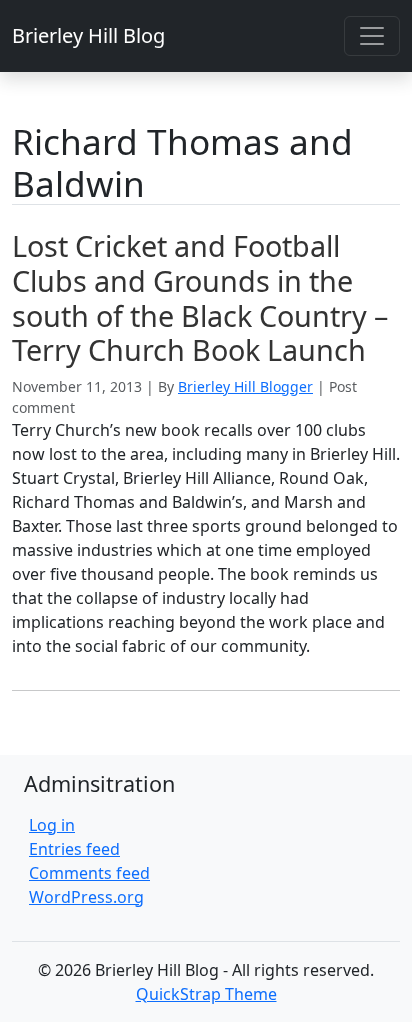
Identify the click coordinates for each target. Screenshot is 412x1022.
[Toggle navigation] (372, 36)
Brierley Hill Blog (88, 35)
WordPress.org (86, 897)
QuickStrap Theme (206, 994)
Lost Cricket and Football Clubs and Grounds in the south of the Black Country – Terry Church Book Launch (200, 297)
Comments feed (89, 873)
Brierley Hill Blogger (245, 386)
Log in (52, 825)
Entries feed (74, 849)
